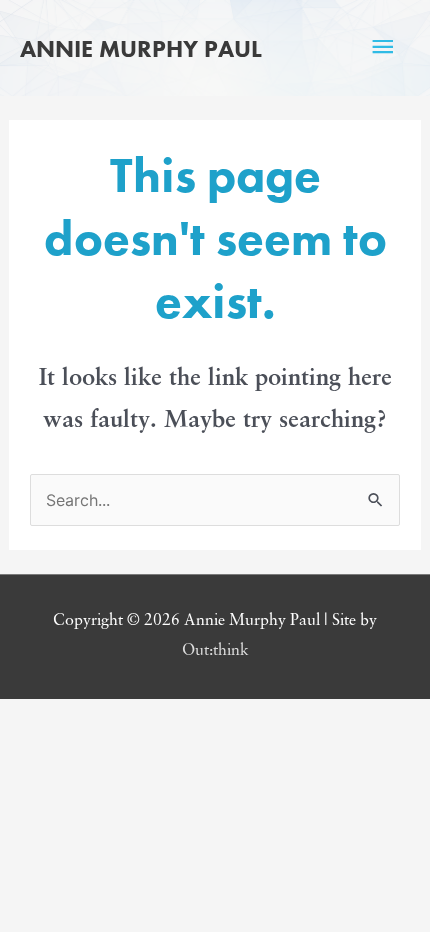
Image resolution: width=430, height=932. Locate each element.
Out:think (215, 651)
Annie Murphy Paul (141, 48)
